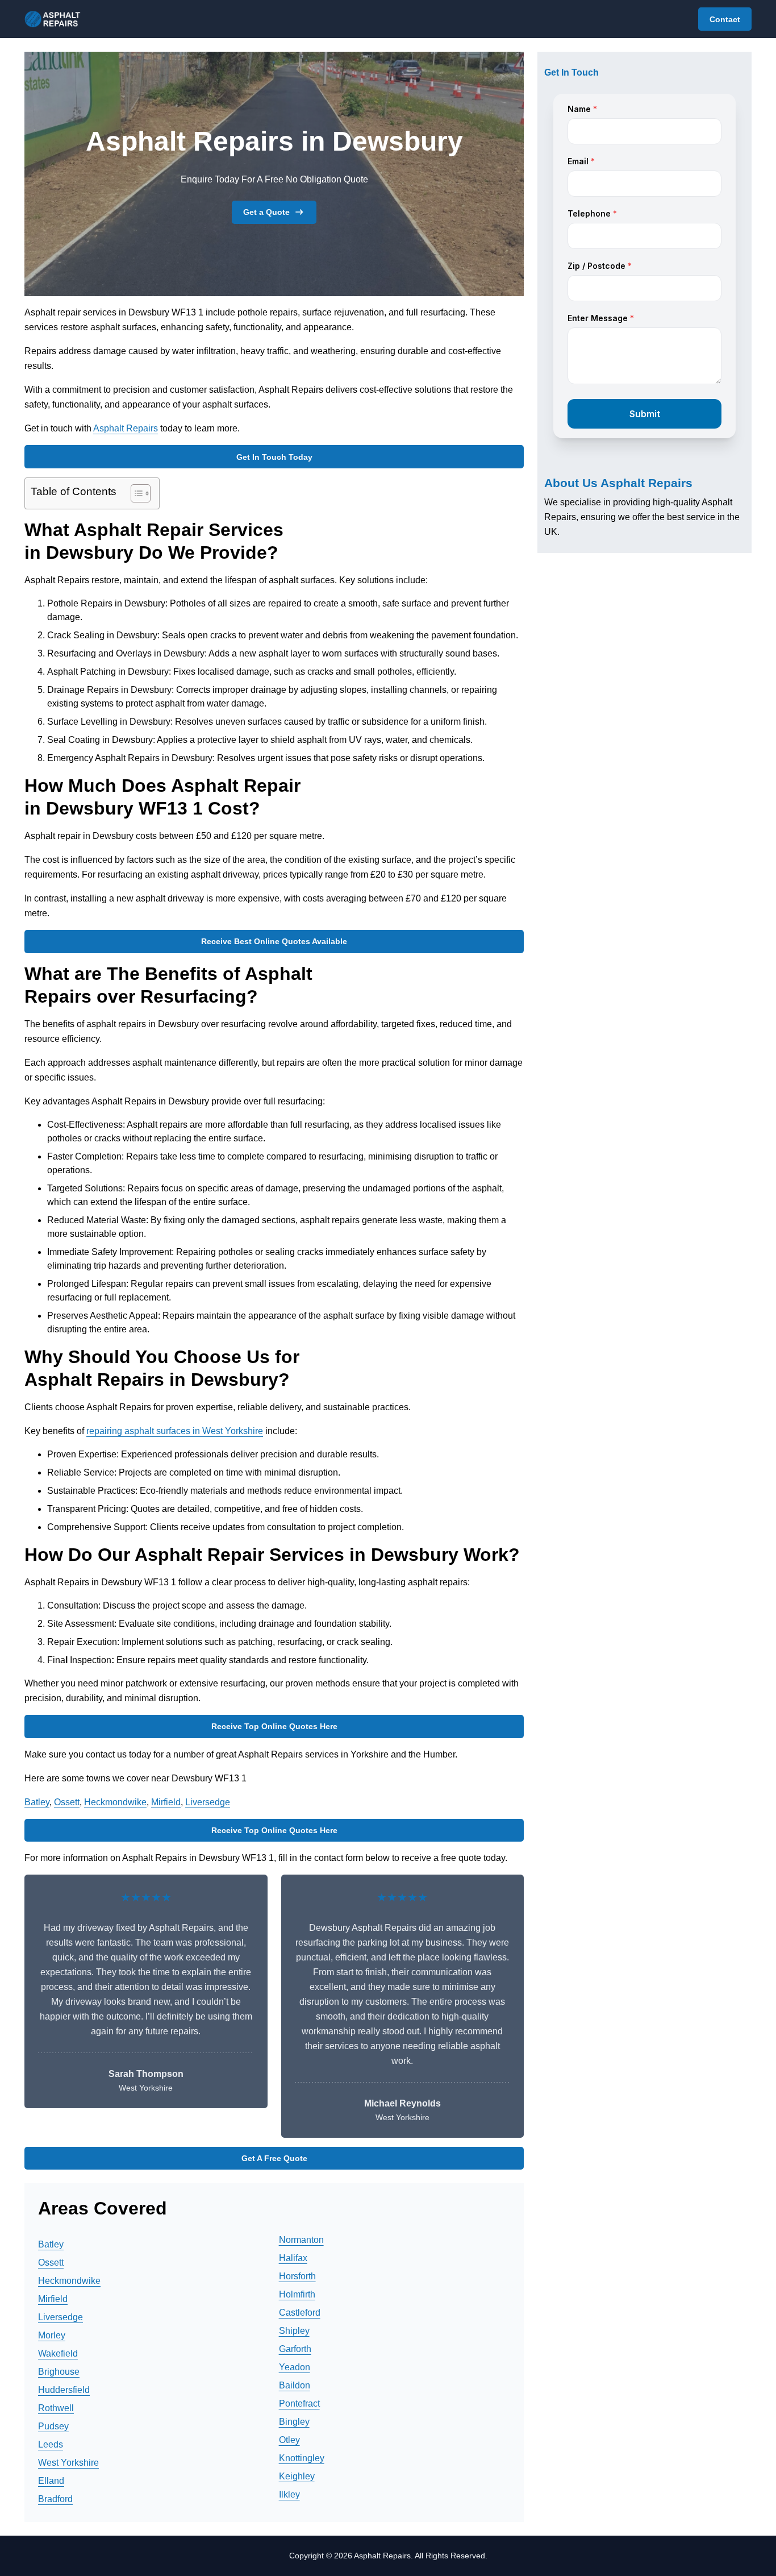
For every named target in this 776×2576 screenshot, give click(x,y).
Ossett (67, 1802)
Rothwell (56, 2408)
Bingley (294, 2422)
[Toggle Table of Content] (135, 493)
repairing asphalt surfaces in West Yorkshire (175, 1431)
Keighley (297, 2476)
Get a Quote (266, 212)
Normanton (301, 2240)
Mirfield (166, 1802)
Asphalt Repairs (126, 428)
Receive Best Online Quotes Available (274, 941)
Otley (289, 2440)
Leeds (51, 2444)
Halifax (293, 2258)
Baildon (295, 2385)
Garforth (295, 2349)
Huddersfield (64, 2390)
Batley (37, 1802)
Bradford (55, 2499)
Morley (52, 2335)
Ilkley (289, 2494)
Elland (51, 2481)
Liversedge (208, 1802)
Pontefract (299, 2403)
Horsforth (297, 2276)
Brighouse (59, 2372)
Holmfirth (297, 2294)
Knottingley (302, 2458)
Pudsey (53, 2426)
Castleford (300, 2313)
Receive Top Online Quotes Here (274, 1726)
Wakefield (58, 2353)
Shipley (294, 2331)
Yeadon (295, 2367)
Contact (725, 19)
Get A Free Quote (274, 2158)
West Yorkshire (68, 2463)
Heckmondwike (115, 1802)
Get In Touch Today (274, 457)
